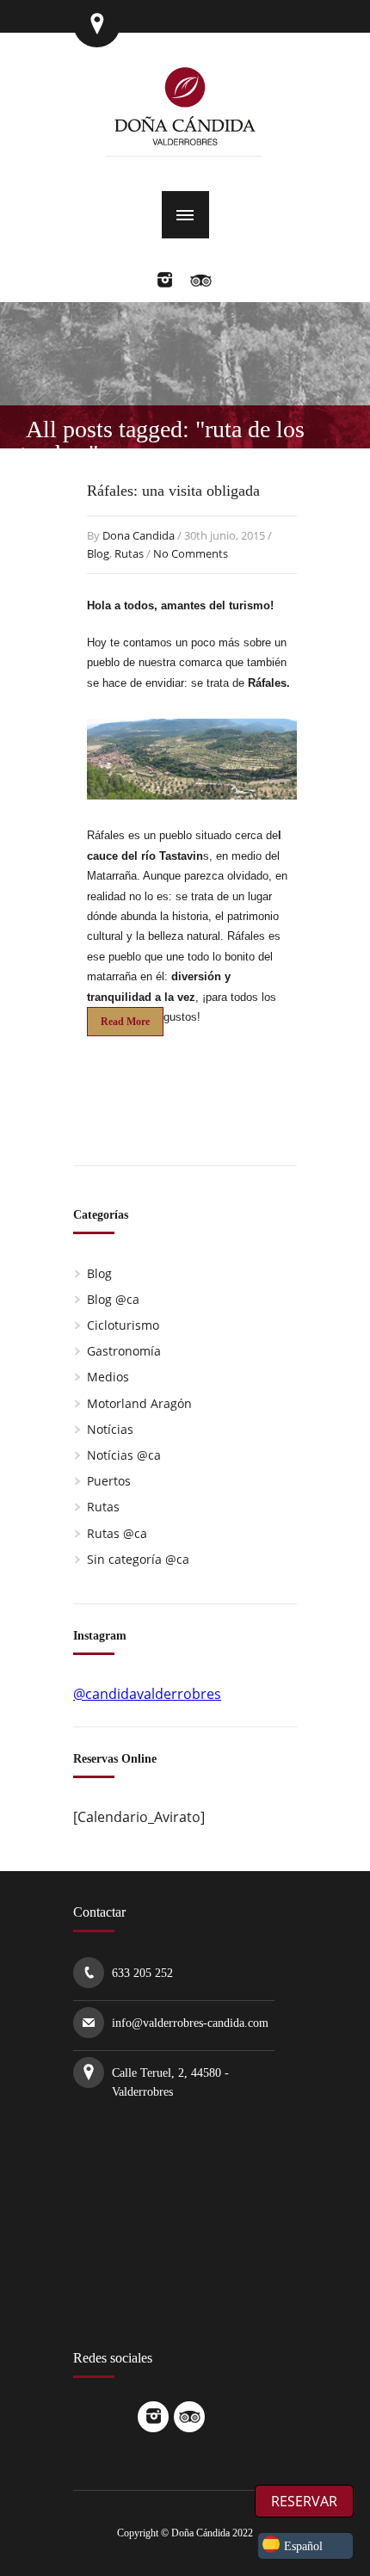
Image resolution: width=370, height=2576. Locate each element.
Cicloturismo (123, 1325)
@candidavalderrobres (147, 1694)
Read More (125, 1022)
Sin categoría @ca (138, 1559)
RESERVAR (304, 2501)
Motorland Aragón (139, 1403)
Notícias (110, 1429)
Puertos (109, 1481)
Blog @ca (113, 1299)
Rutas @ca (117, 1533)
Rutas (129, 553)
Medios (108, 1377)
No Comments (191, 553)
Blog (98, 553)
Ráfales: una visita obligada (173, 491)
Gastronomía (124, 1351)
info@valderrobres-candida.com (190, 2023)
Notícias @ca (124, 1455)
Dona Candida (139, 535)
